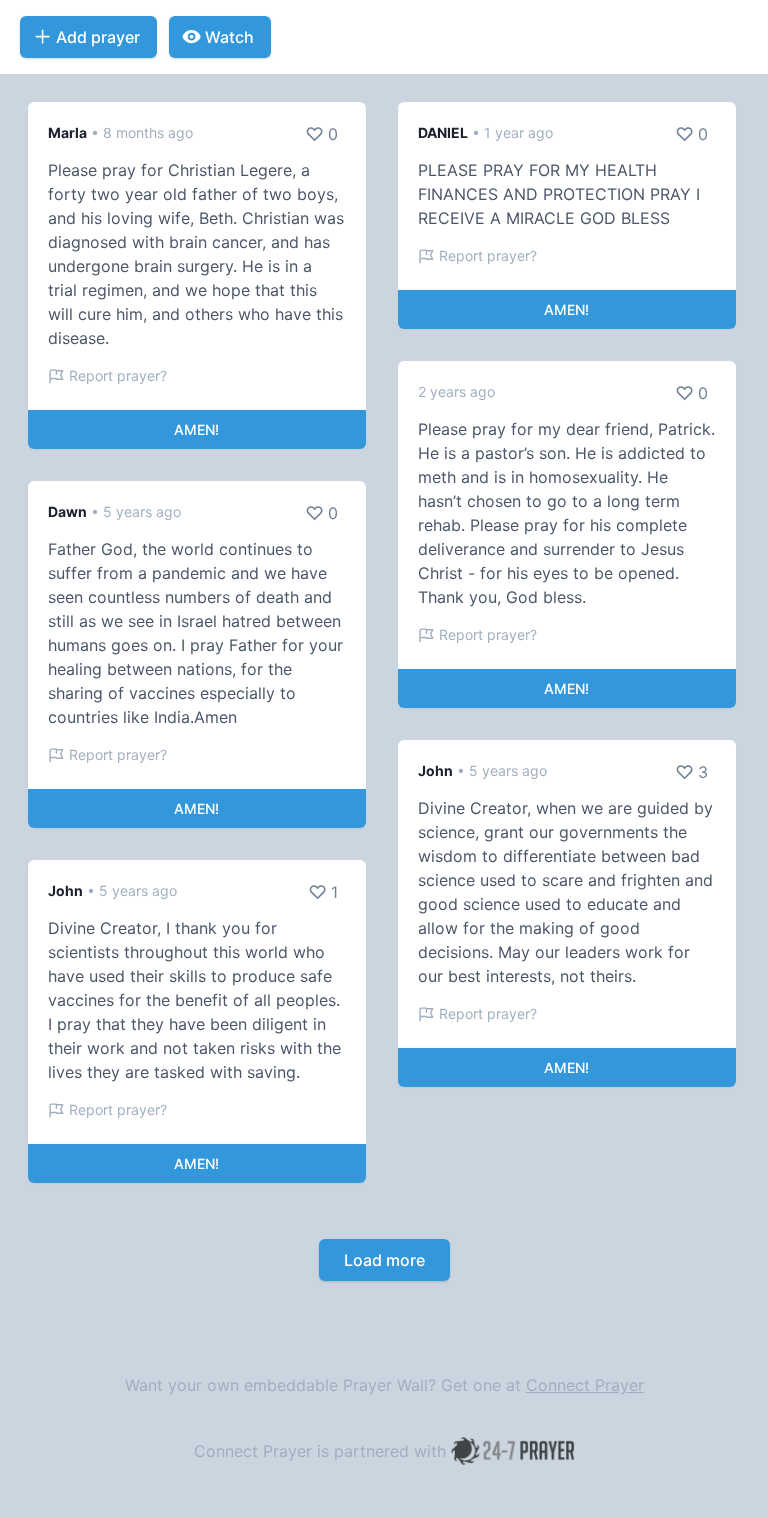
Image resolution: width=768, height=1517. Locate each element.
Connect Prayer (585, 1385)
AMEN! (196, 429)
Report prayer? (118, 375)
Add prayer (98, 37)
